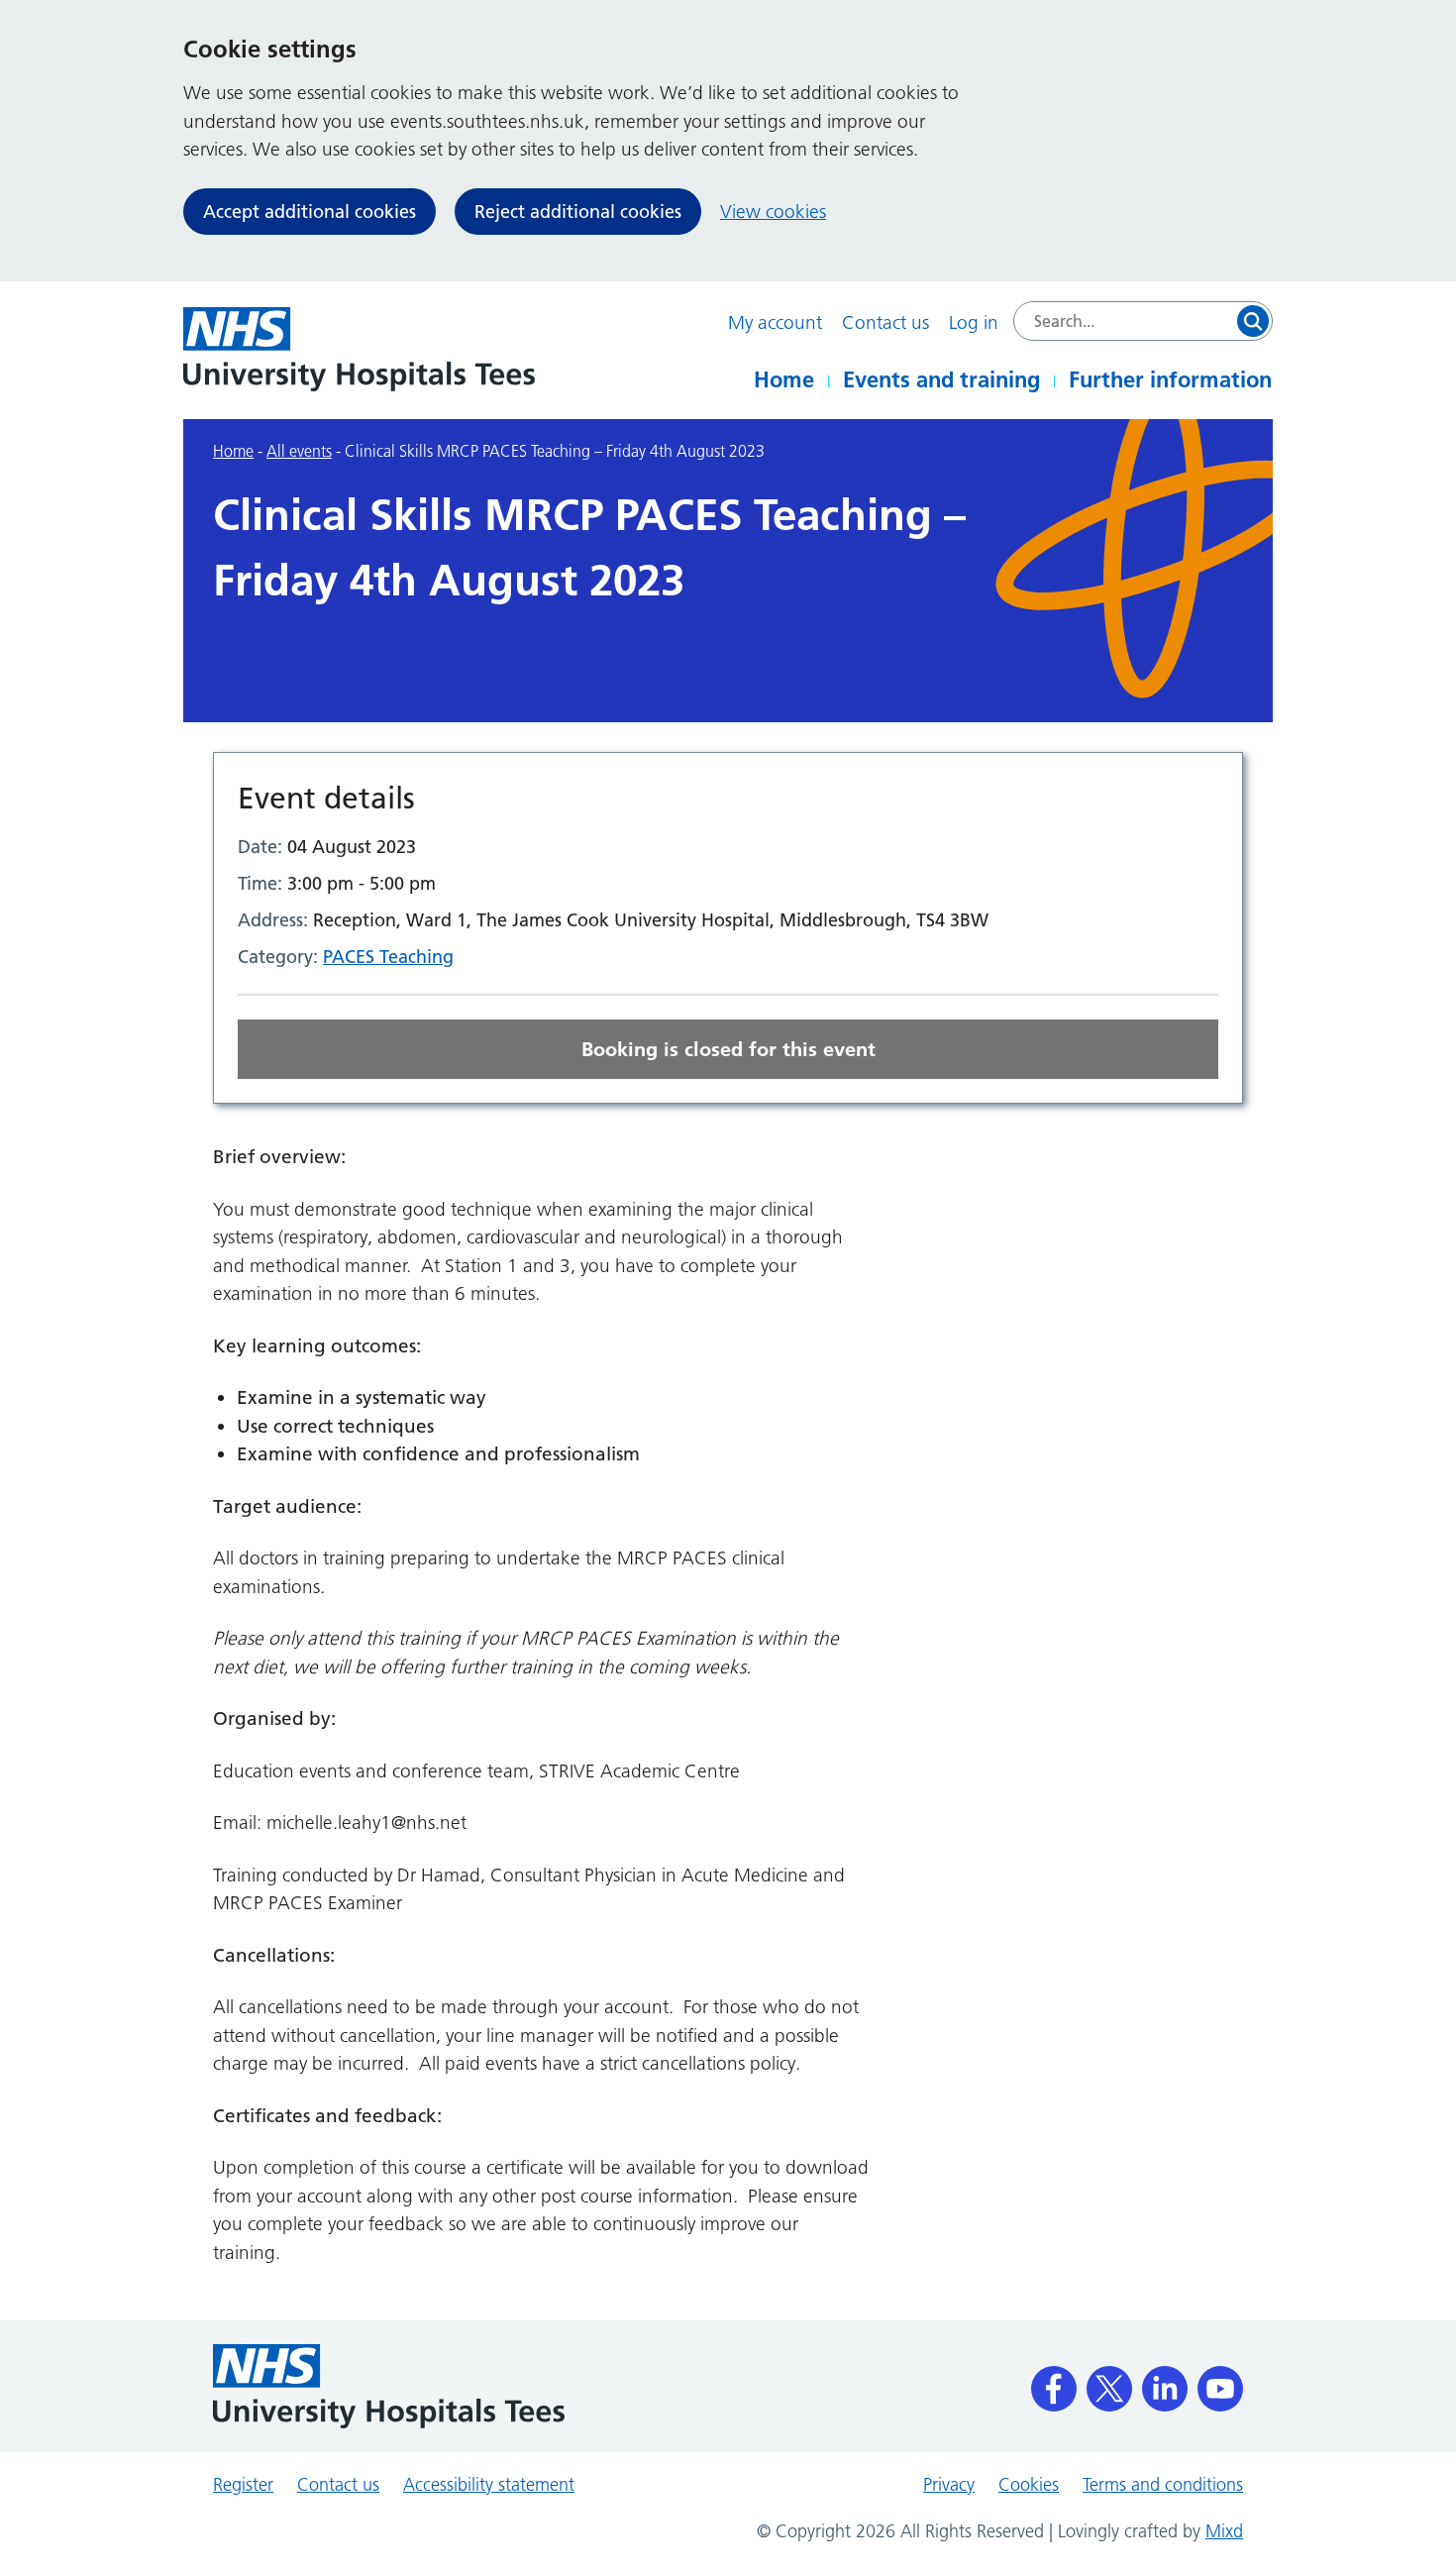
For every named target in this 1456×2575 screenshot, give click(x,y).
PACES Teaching (388, 957)
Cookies (1029, 2485)
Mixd (1224, 2531)
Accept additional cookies (310, 212)
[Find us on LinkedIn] (1165, 2382)
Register (243, 2485)
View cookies (773, 212)
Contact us (885, 322)
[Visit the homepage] (359, 349)
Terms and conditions (1163, 2485)
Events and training (941, 379)
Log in (974, 322)
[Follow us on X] (1109, 2382)
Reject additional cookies (578, 212)
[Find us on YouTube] (1220, 2382)
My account (775, 322)
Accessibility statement (489, 2485)
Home (784, 379)
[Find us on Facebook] (1054, 2382)
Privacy (949, 2485)
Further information (1170, 379)
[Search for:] (1143, 321)
